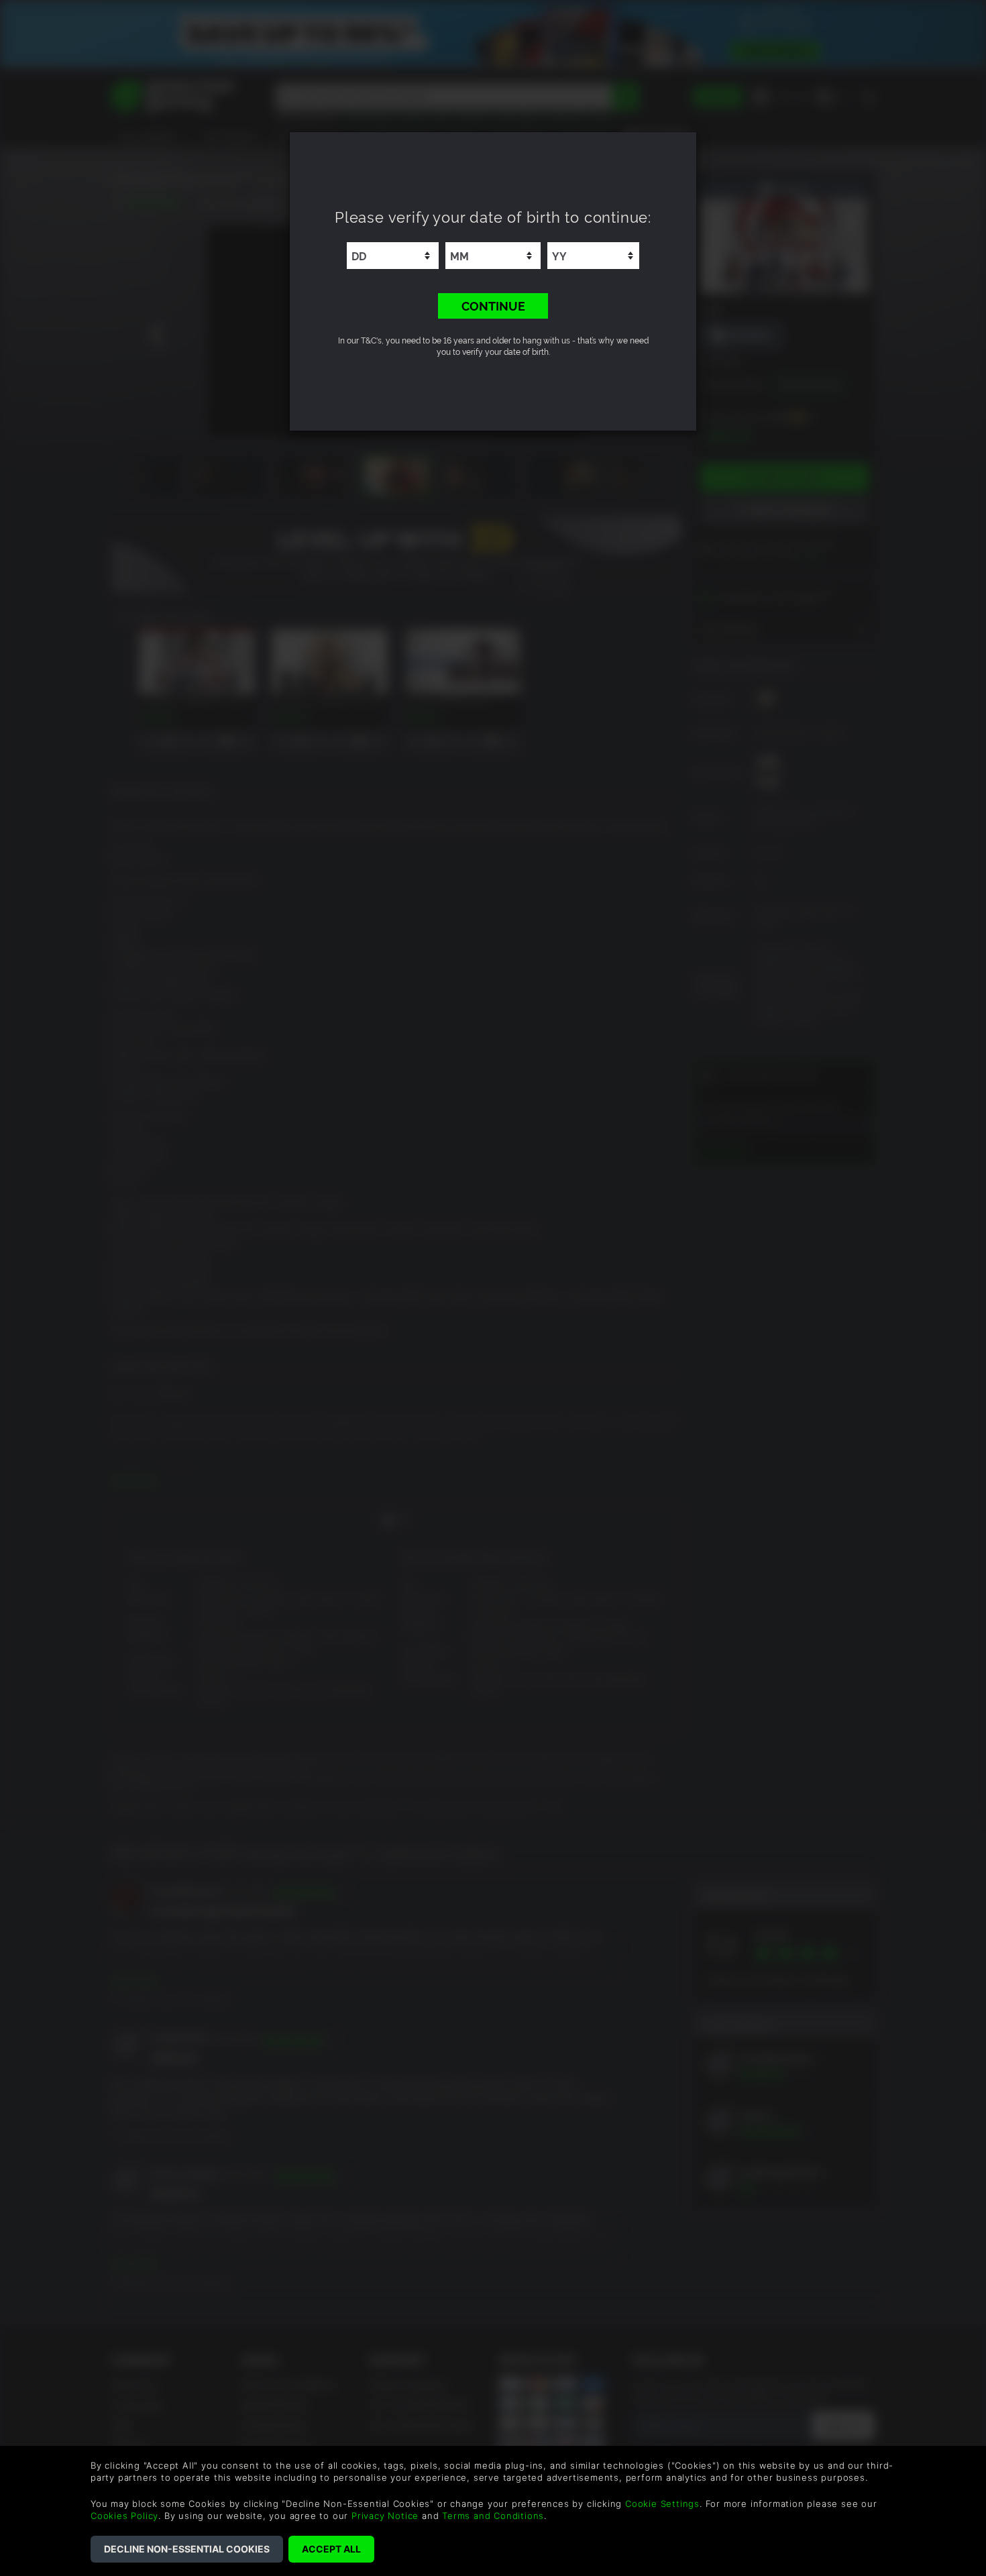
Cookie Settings (662, 2504)
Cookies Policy (124, 2516)
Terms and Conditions (493, 2516)
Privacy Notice (385, 2516)
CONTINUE (493, 305)
